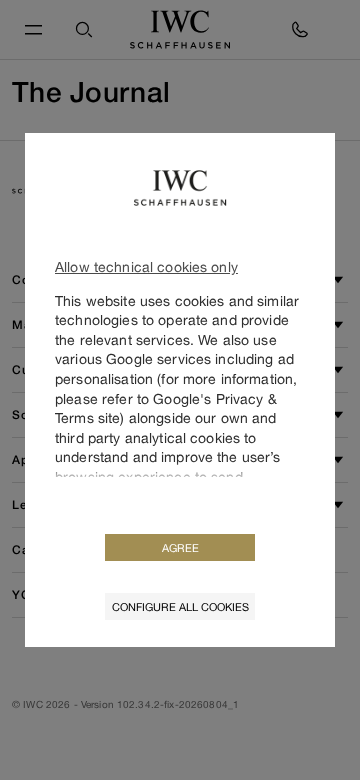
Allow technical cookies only (146, 266)
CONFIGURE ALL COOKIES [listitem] (180, 606)
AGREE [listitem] (180, 547)
